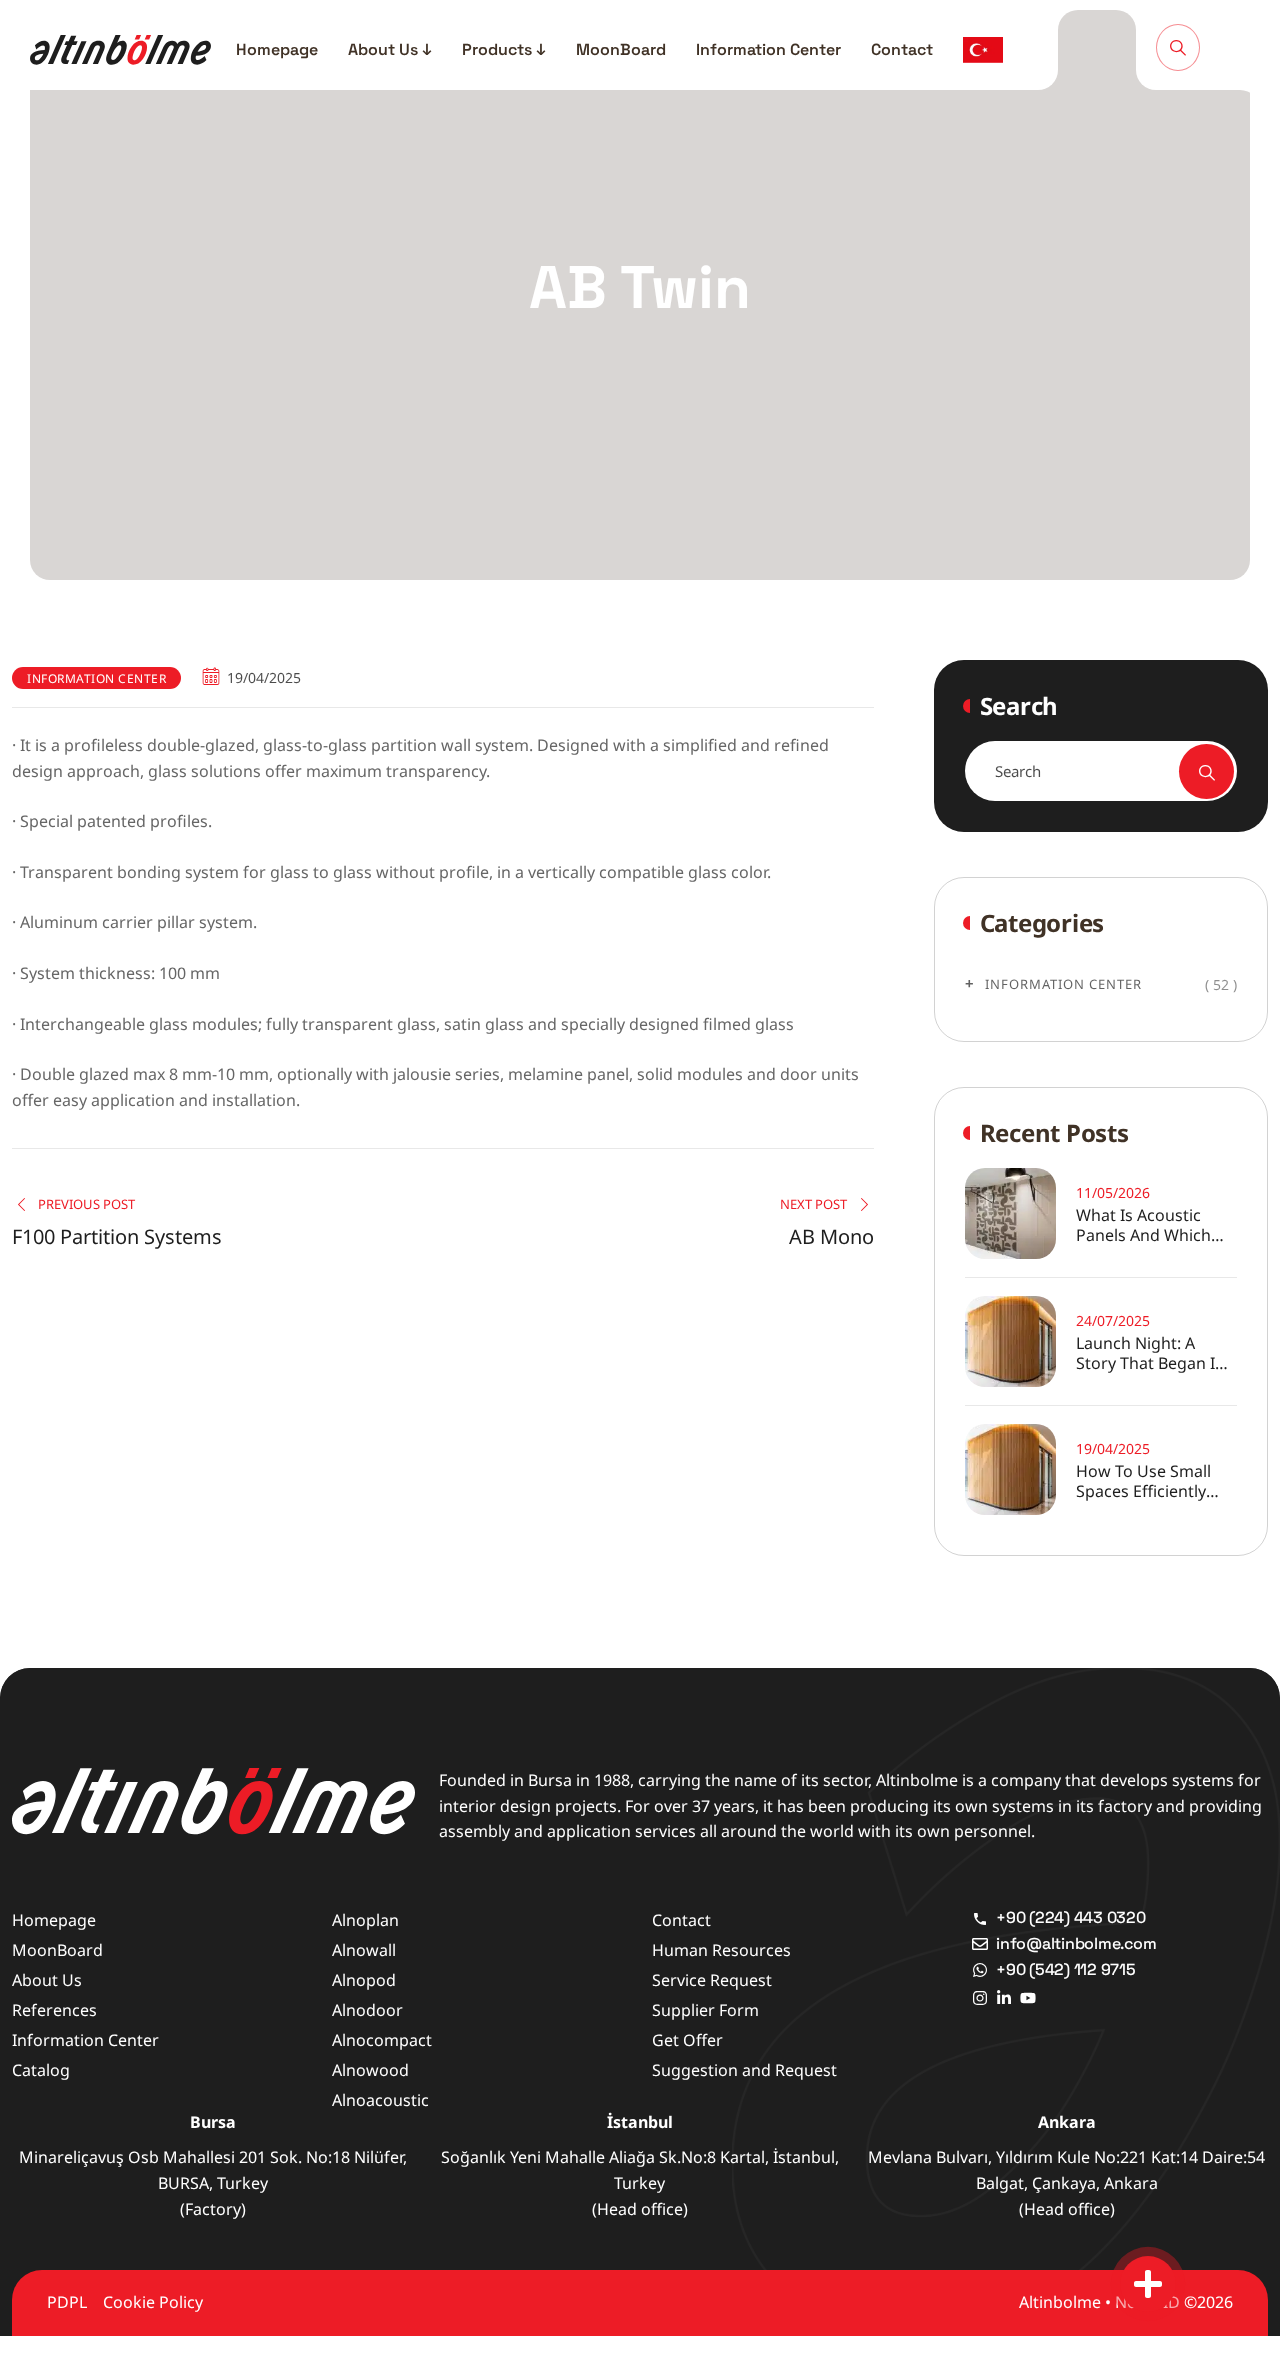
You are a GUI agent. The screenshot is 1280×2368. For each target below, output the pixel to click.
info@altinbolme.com (1076, 1943)
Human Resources (721, 1950)
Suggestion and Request (744, 2070)
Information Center (768, 49)
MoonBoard (621, 49)
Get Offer (687, 2040)
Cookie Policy (153, 2302)
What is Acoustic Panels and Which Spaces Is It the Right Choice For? (1156, 1225)
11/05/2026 (1113, 1192)
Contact (902, 49)
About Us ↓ (390, 49)
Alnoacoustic (380, 2100)
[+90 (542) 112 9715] (980, 1970)
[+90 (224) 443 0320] (980, 1918)
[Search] (1178, 47)
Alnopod (364, 1980)
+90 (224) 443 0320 (1071, 1917)
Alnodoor (367, 2010)
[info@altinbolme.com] (980, 1944)
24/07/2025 (1113, 1320)
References (54, 2010)
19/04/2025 (1113, 1448)
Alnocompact (382, 2040)
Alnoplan (365, 1920)
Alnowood (370, 2070)
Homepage (277, 49)
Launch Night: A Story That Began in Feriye (1150, 1353)
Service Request (712, 1980)
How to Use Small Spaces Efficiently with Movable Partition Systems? (1146, 1481)
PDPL (67, 2302)
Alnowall (364, 1950)
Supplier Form (705, 2010)
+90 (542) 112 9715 (1066, 1969)
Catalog (41, 2070)
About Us (47, 1980)
